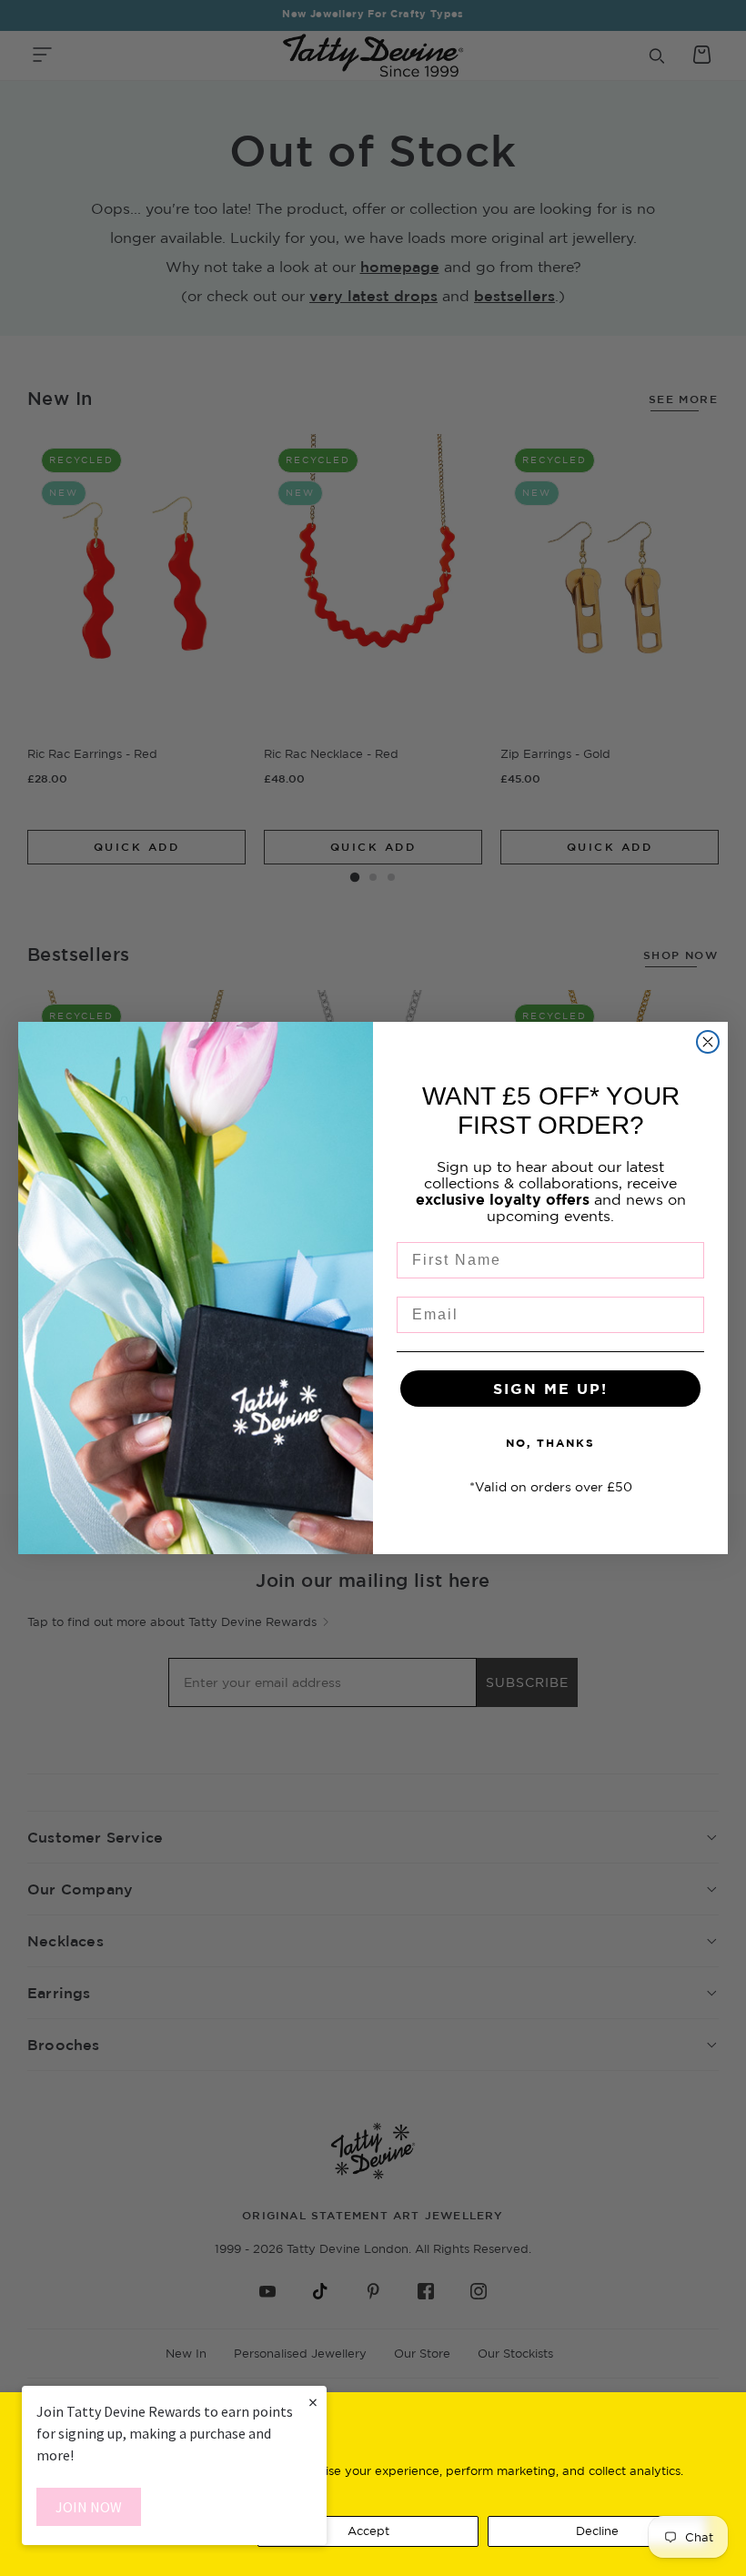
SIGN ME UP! (550, 1389)
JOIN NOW (89, 2507)
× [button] (313, 2402)
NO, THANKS (550, 1443)
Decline (597, 2531)
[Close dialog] (708, 1042)
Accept (368, 2531)
